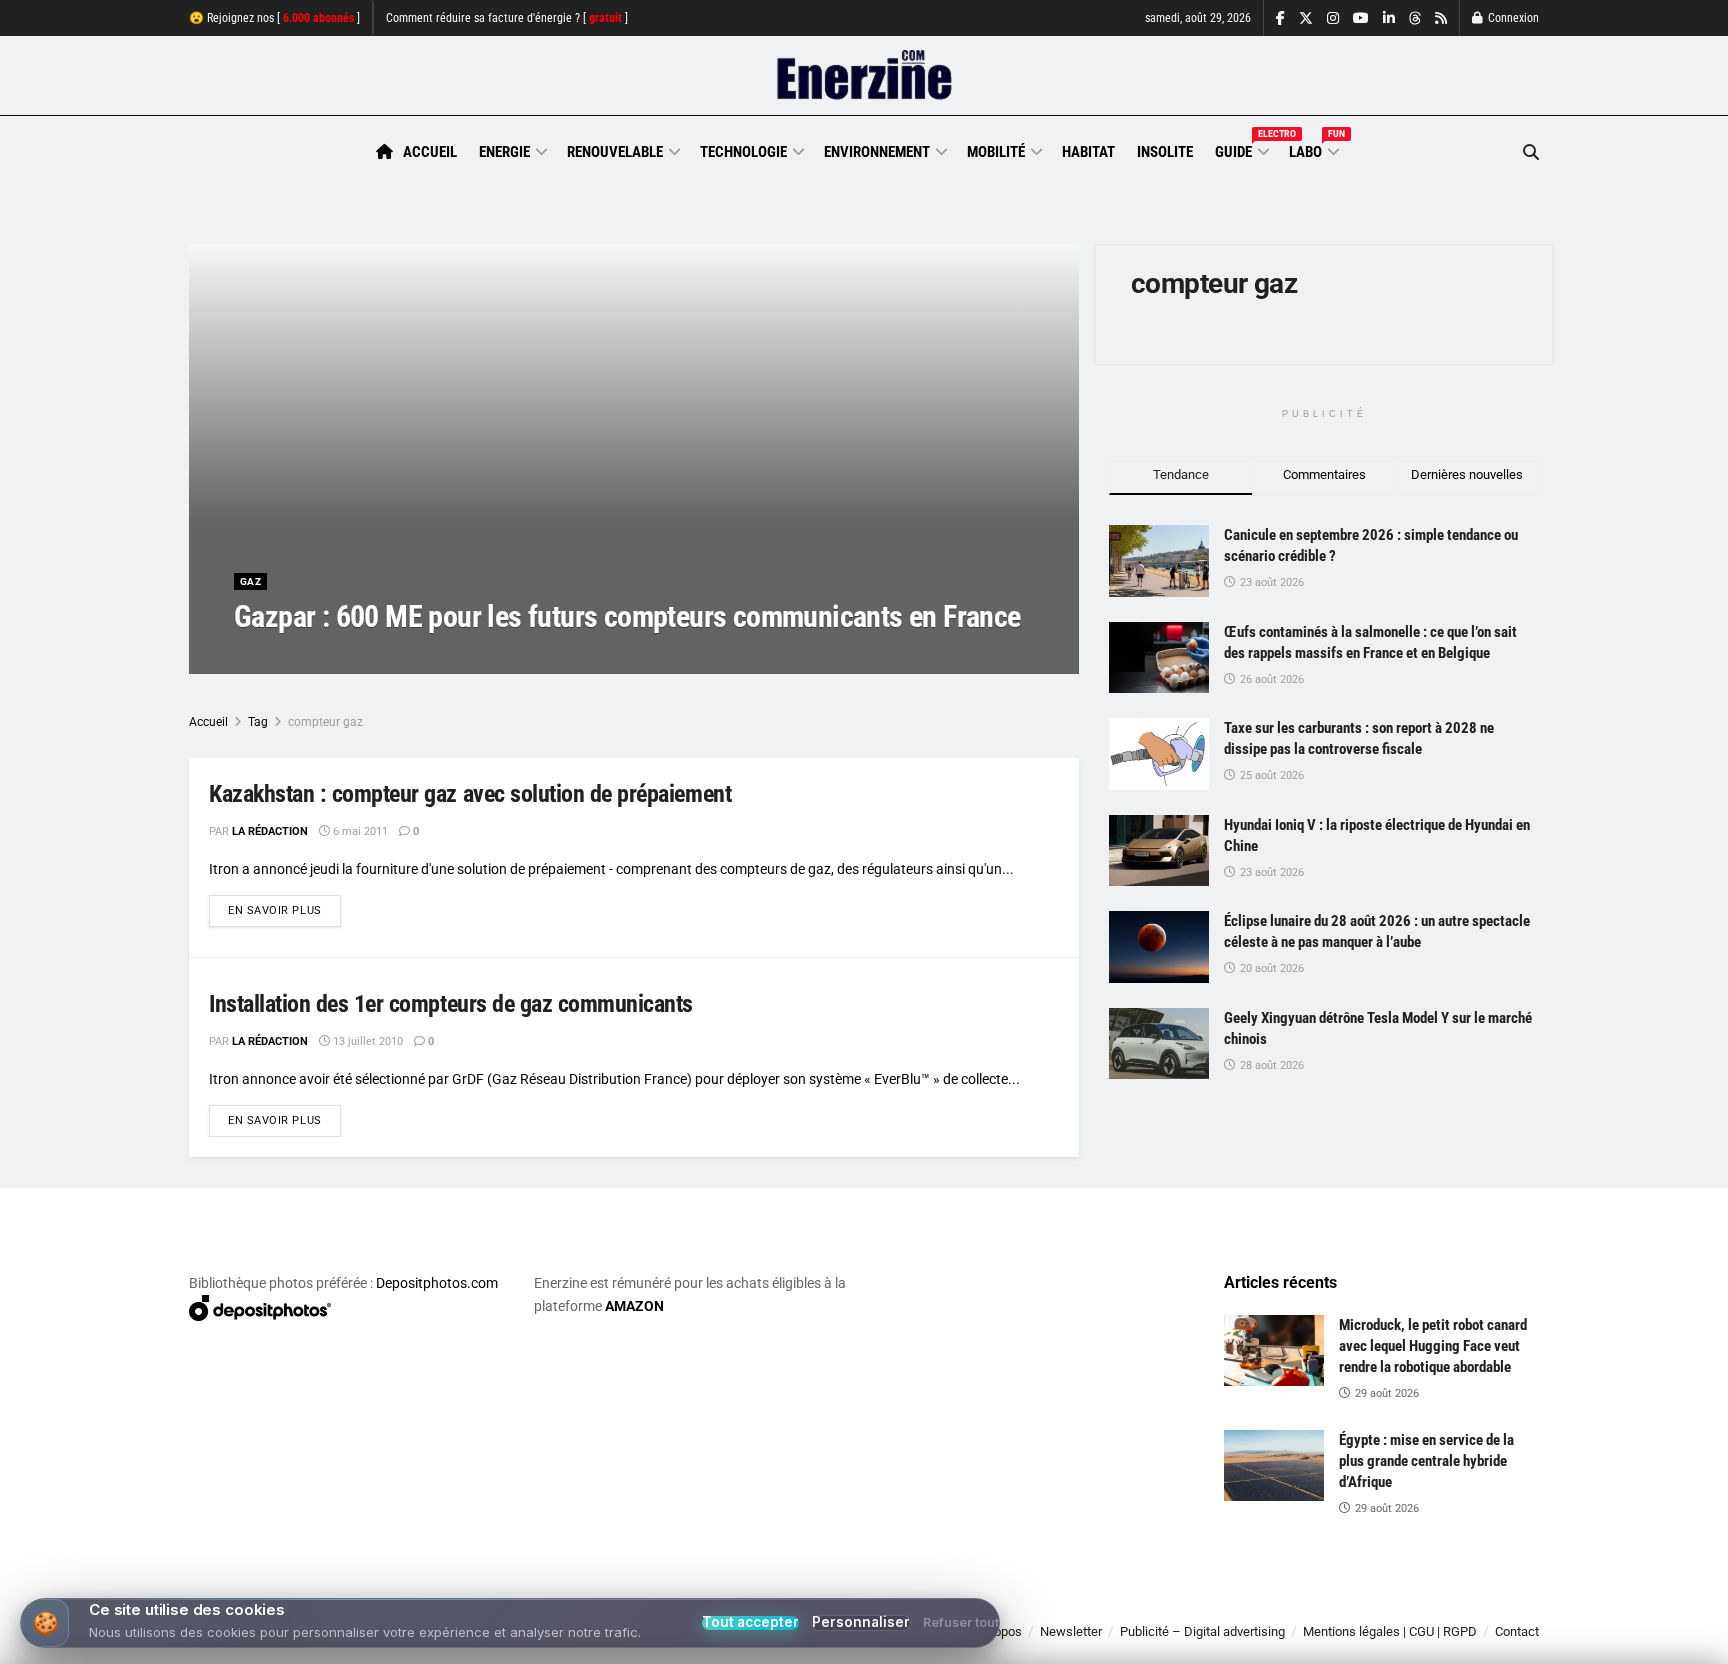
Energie (504, 152)
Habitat (1088, 152)
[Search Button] (1531, 152)
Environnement (877, 152)
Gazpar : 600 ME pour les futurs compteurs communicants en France (627, 616)
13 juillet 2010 (366, 1041)
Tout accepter (750, 1623)
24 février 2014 (393, 656)
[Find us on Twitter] (1306, 18)
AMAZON (634, 1306)
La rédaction (295, 656)
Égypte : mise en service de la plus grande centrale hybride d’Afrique (1426, 1461)
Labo (1313, 149)
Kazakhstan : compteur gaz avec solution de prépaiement (470, 794)
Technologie (743, 152)
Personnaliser (861, 1622)
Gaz (250, 581)
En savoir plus (284, 910)
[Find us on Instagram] (1333, 18)
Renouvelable (615, 152)
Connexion (1512, 18)
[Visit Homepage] (864, 76)
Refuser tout (961, 1623)
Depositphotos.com (437, 1283)
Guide (1241, 149)
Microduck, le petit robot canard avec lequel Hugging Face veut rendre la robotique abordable (1433, 1346)
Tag (258, 722)
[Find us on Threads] (1415, 19)
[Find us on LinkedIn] (1389, 18)
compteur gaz (325, 722)
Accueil (430, 152)
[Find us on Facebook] (1280, 18)
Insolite (1165, 152)
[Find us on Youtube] (1361, 18)
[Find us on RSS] (1441, 18)
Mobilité (996, 152)
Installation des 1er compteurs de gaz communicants (451, 1004)
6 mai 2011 (359, 831)
